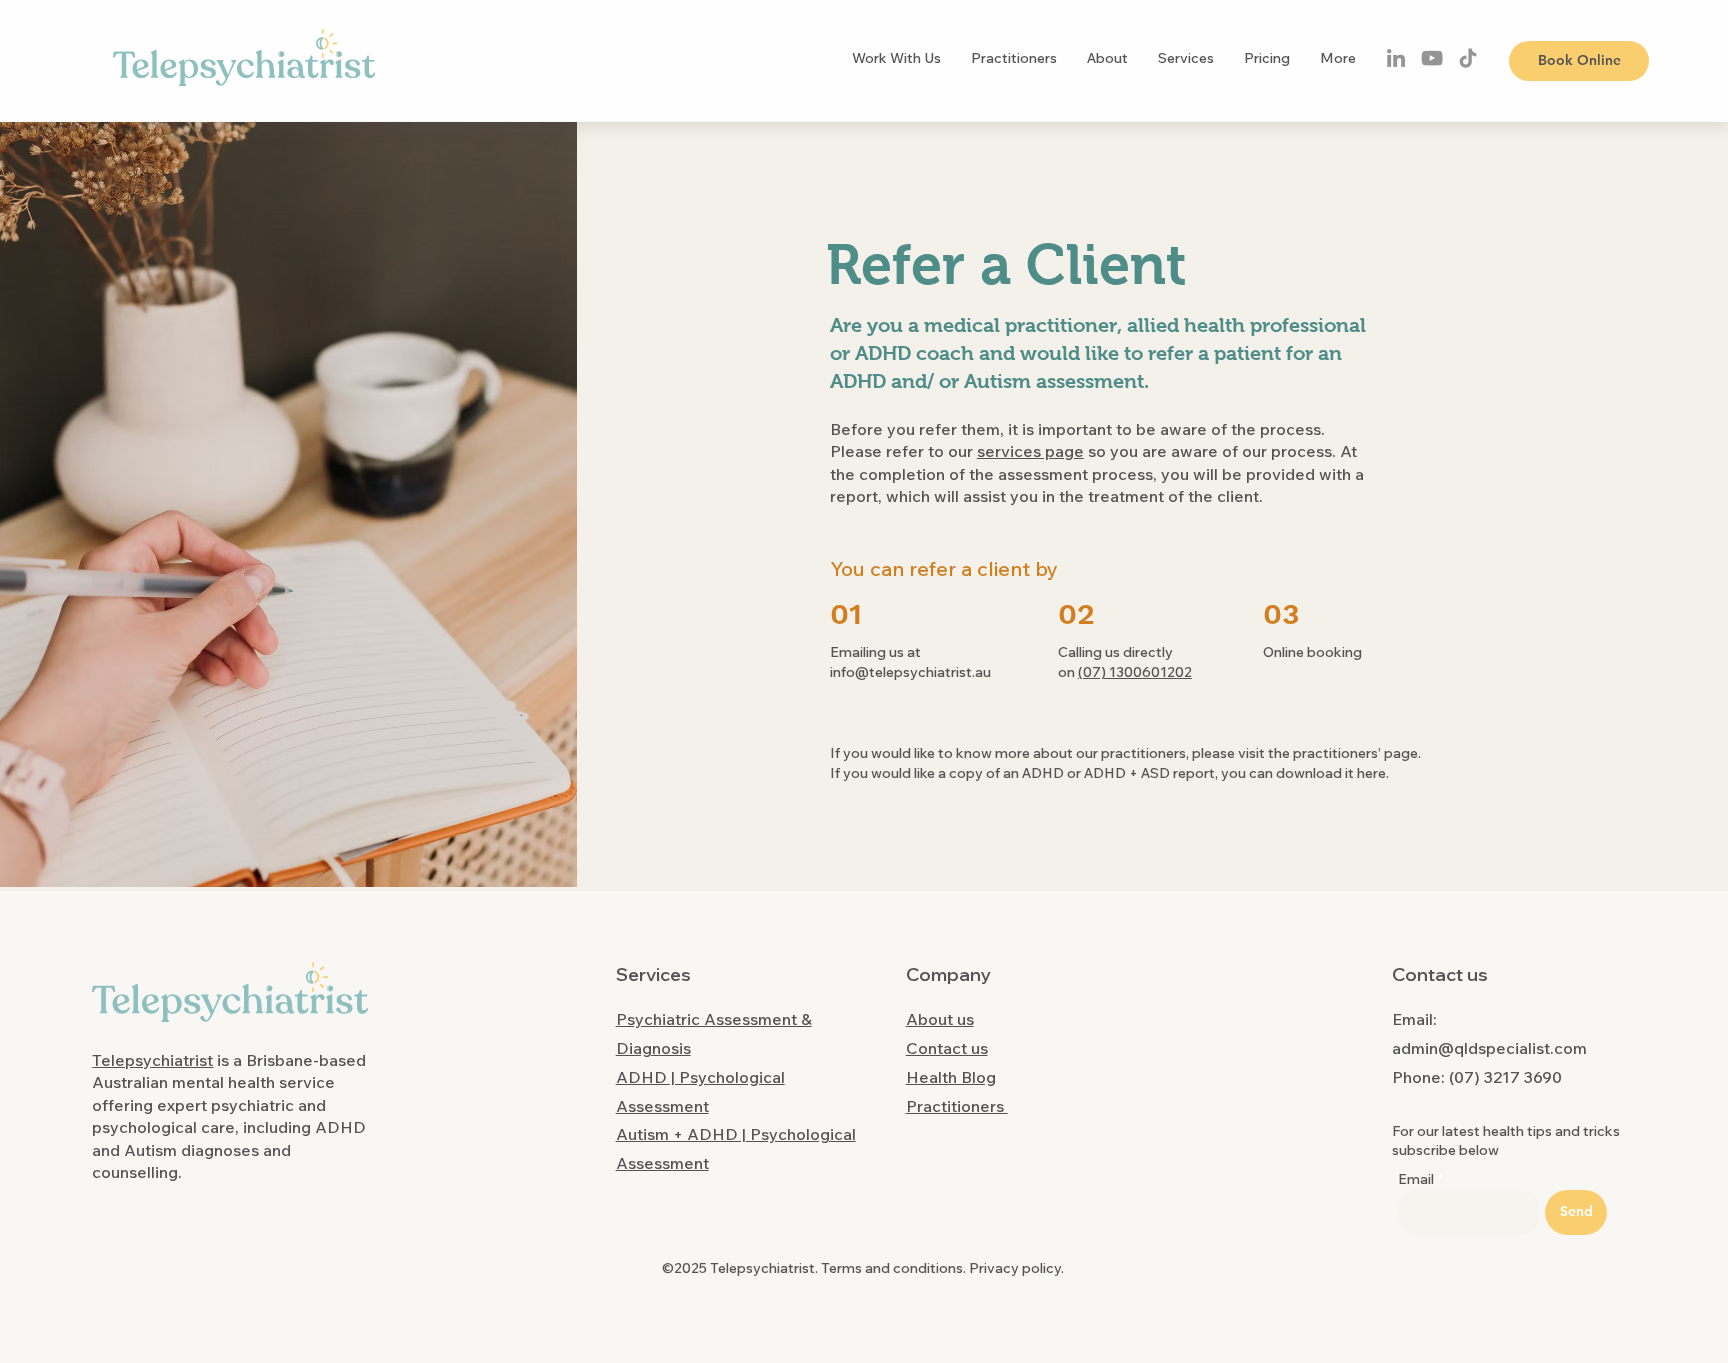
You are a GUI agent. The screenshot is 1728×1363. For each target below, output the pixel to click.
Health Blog (951, 1077)
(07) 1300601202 (1135, 672)
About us (940, 1019)
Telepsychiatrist (152, 1060)
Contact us (947, 1048)
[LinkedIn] (1396, 58)
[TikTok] (1468, 58)
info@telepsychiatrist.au (910, 672)
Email (1416, 1179)
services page (1030, 451)
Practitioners (957, 1106)
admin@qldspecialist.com (1489, 1048)
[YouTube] (1432, 58)
